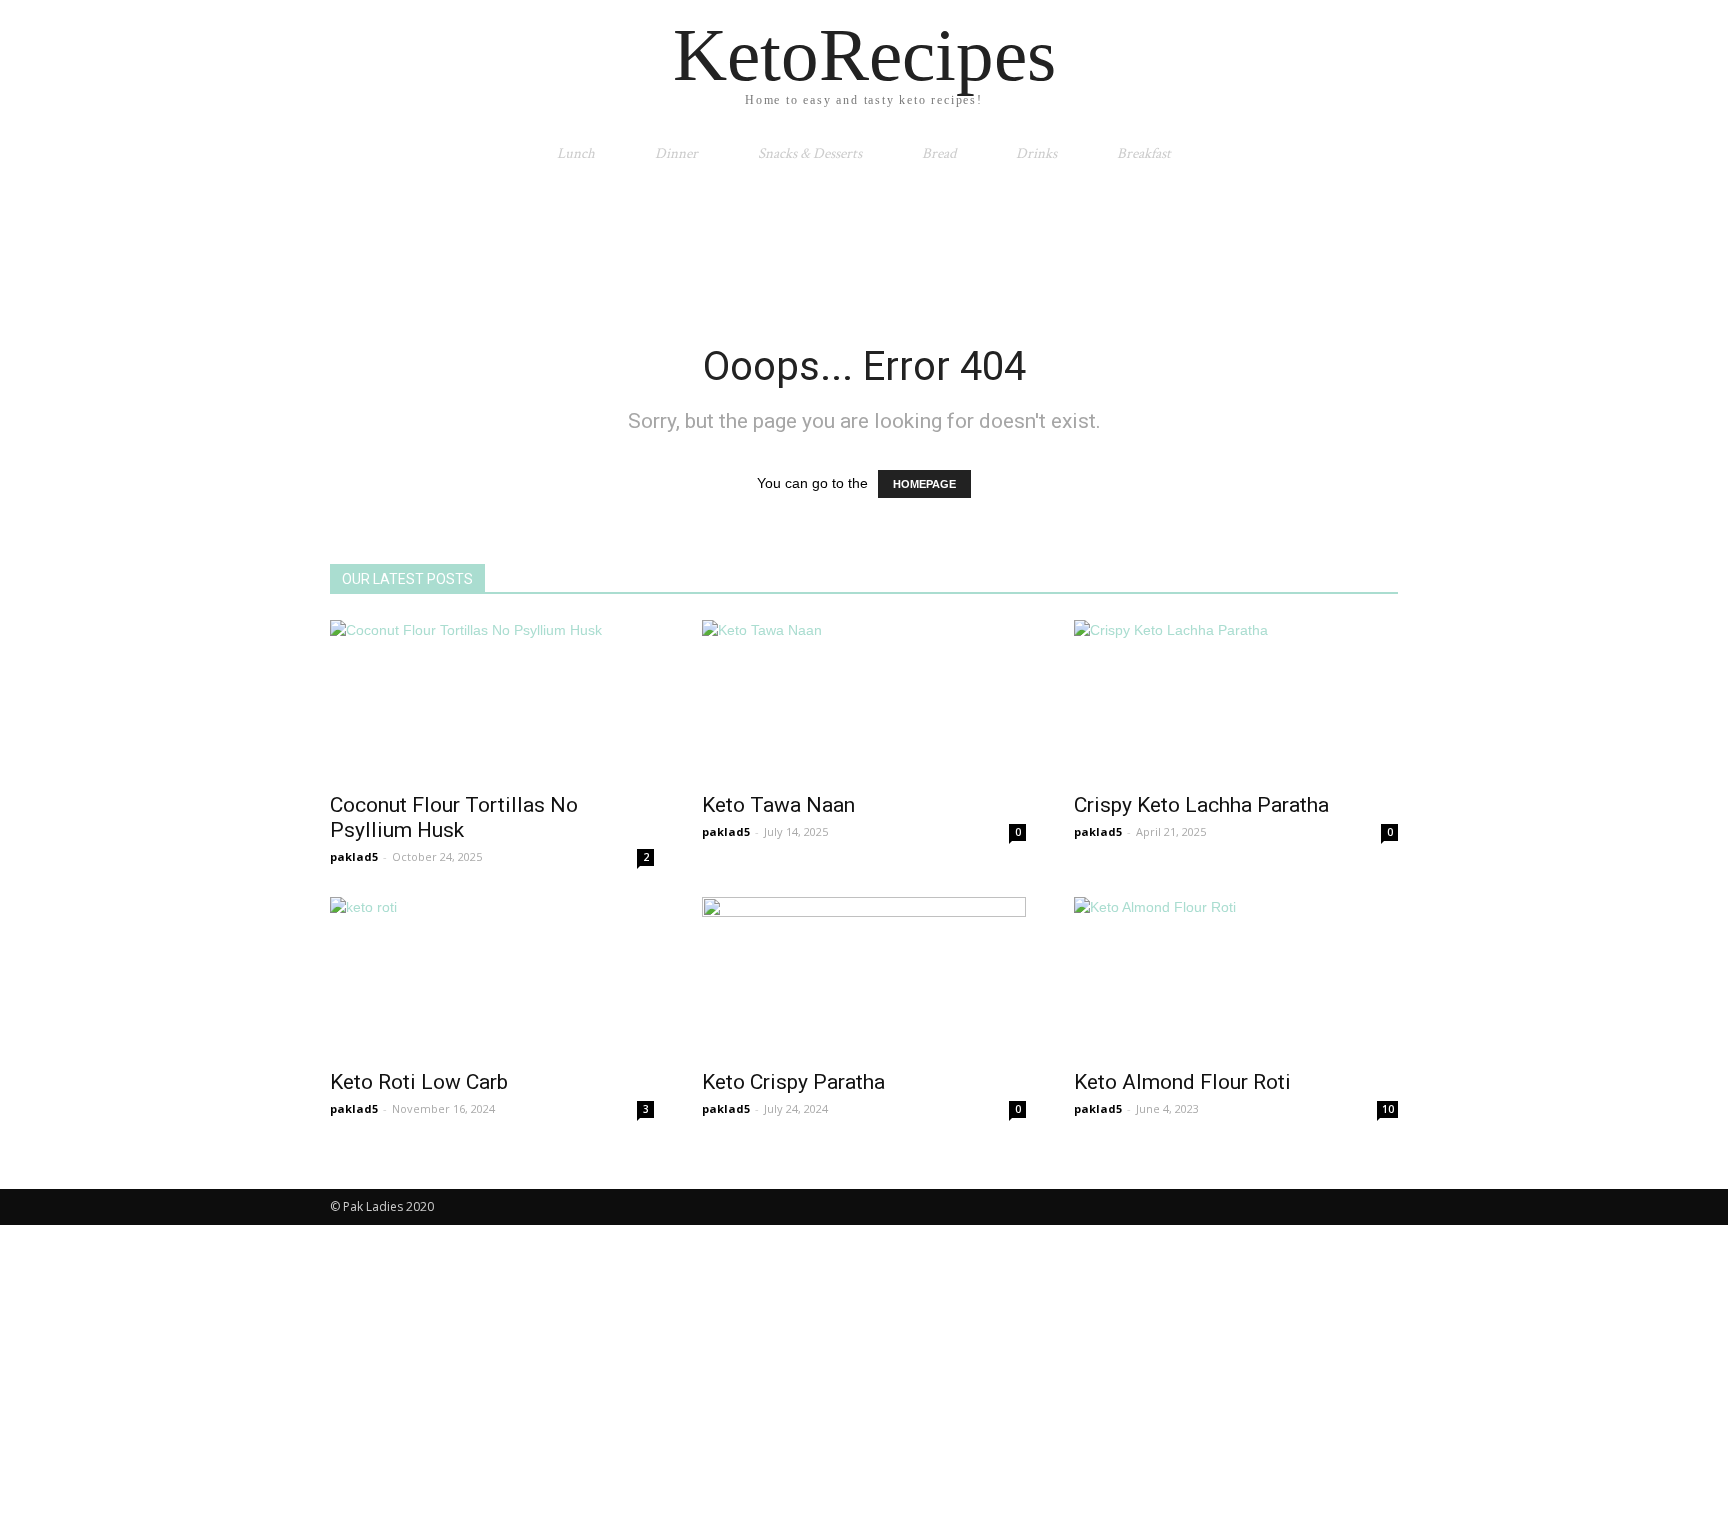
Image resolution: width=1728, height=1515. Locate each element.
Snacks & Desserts (810, 153)
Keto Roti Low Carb (419, 1082)
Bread (939, 153)
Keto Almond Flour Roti (1182, 1082)
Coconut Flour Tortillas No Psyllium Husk (454, 817)
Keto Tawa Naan (778, 805)
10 (1388, 1109)
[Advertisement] (864, 247)
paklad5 (354, 856)
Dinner (676, 153)
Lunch (576, 153)
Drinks (1036, 153)
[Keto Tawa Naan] (864, 700)
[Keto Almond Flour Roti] (1236, 977)
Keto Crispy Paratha (793, 1082)
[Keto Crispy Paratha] (864, 977)
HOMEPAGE (924, 484)
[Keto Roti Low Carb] (492, 977)
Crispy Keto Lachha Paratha (1201, 805)
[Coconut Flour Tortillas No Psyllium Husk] (492, 700)
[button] (1374, 154)
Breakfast (1144, 153)
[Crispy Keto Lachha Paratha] (1236, 700)
